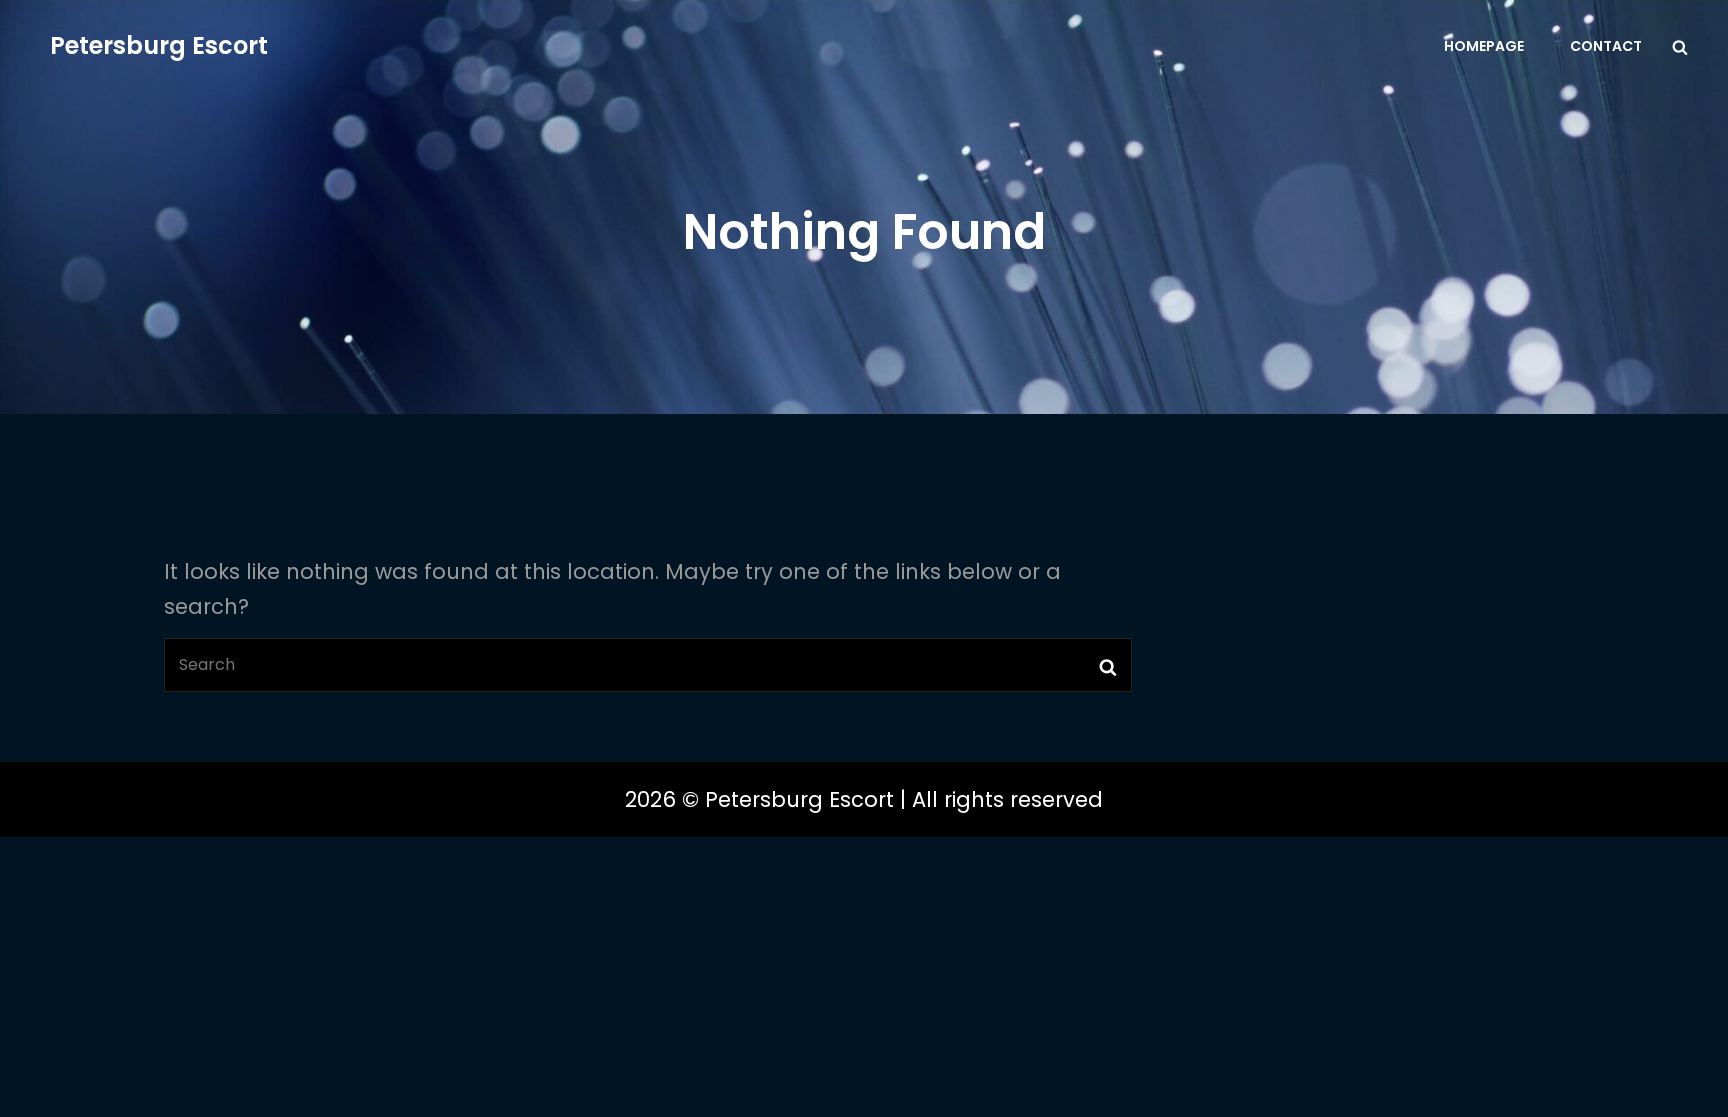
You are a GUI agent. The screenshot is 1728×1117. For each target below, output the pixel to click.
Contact (1606, 46)
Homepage (1484, 46)
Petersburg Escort (159, 45)
